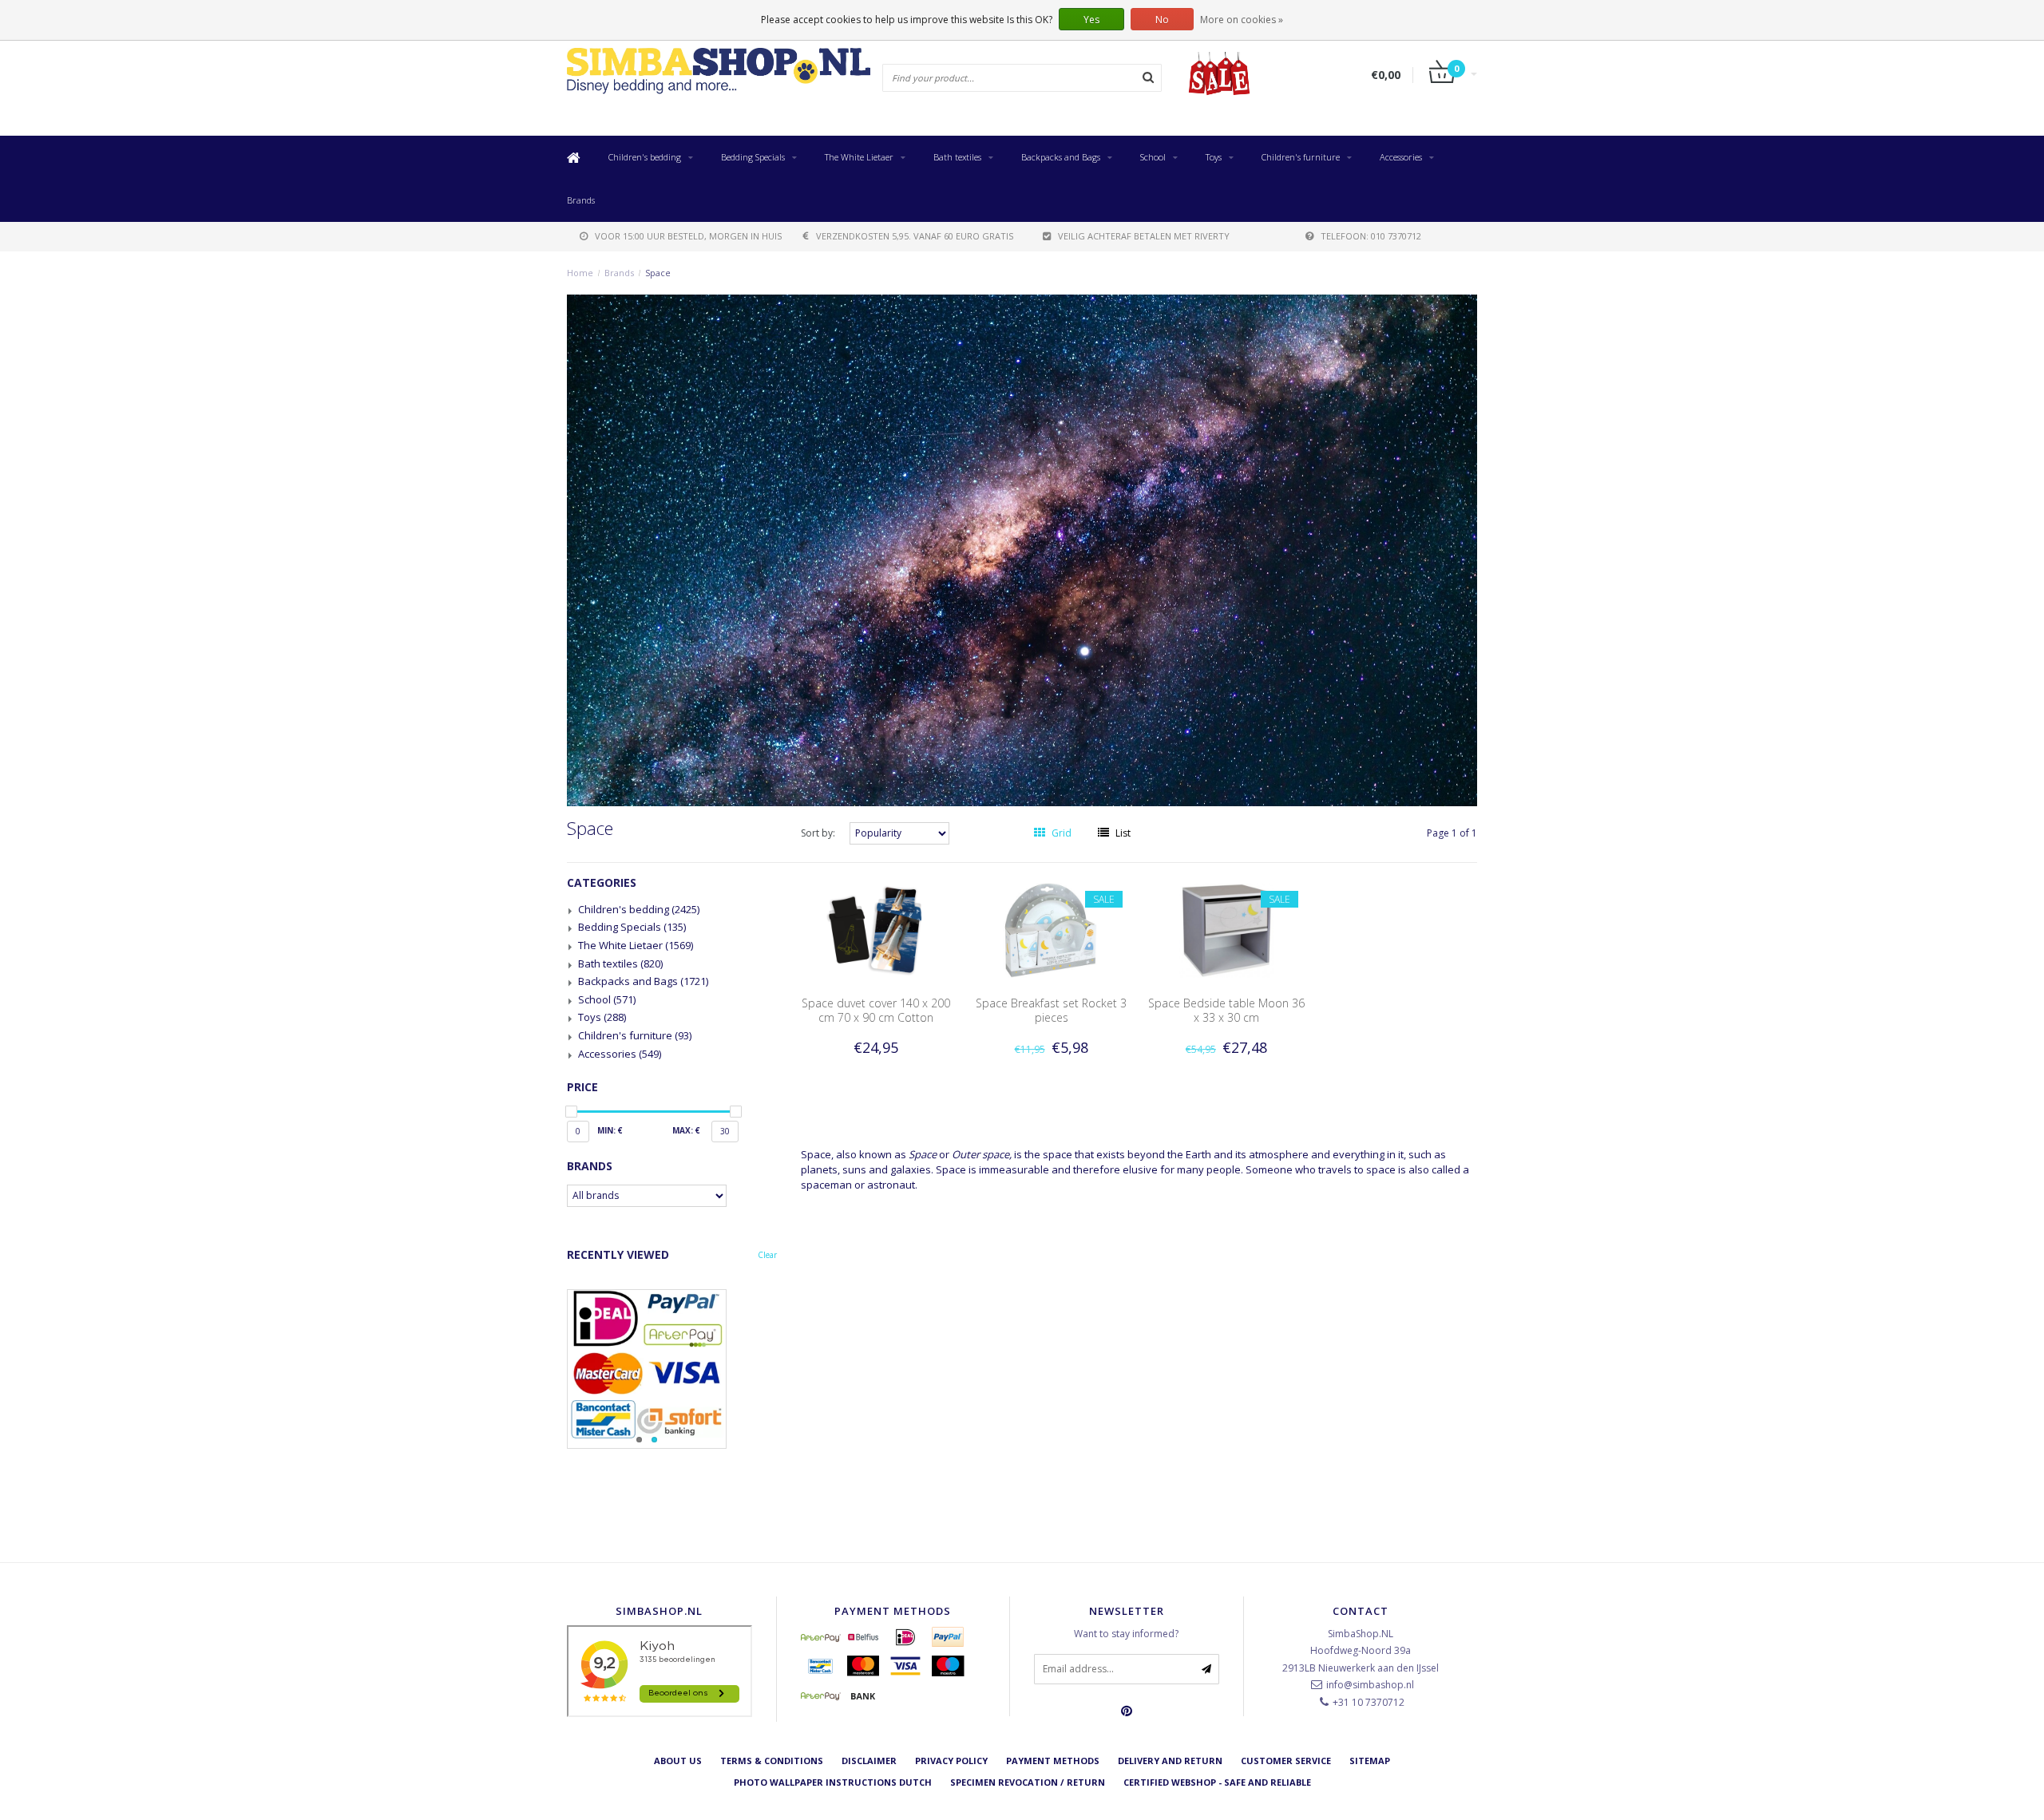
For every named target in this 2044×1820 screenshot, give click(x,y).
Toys (1214, 157)
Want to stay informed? (1126, 1634)
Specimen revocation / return (1028, 1782)
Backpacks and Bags (1061, 157)
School (1153, 157)
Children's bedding (645, 157)
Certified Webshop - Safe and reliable (1217, 1782)
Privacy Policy (951, 1761)
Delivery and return (1170, 1761)
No (1162, 20)
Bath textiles (957, 157)
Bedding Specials (753, 157)
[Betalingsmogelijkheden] (672, 1369)
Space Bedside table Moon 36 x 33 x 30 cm (1226, 1010)
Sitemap (1370, 1761)
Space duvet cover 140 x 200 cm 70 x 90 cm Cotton (876, 1010)
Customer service (1286, 1761)
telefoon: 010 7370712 (1371, 236)
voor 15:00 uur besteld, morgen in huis (688, 236)
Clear (767, 1255)
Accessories (1401, 157)
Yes (1091, 20)
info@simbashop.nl (1370, 1685)
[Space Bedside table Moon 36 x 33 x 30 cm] (1226, 930)
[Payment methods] (821, 1637)
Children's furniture (1301, 157)
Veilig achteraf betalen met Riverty (1144, 236)
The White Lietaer (859, 157)
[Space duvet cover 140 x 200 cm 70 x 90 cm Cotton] (876, 930)
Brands (581, 200)
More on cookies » (1242, 20)
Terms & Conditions (772, 1761)
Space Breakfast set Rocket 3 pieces (1051, 1010)
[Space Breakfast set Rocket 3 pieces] (1052, 930)
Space (658, 273)
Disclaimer (869, 1761)
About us (678, 1761)
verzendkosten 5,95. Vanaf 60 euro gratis (915, 236)
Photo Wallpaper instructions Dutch (833, 1782)
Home (580, 273)
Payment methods (1053, 1761)
